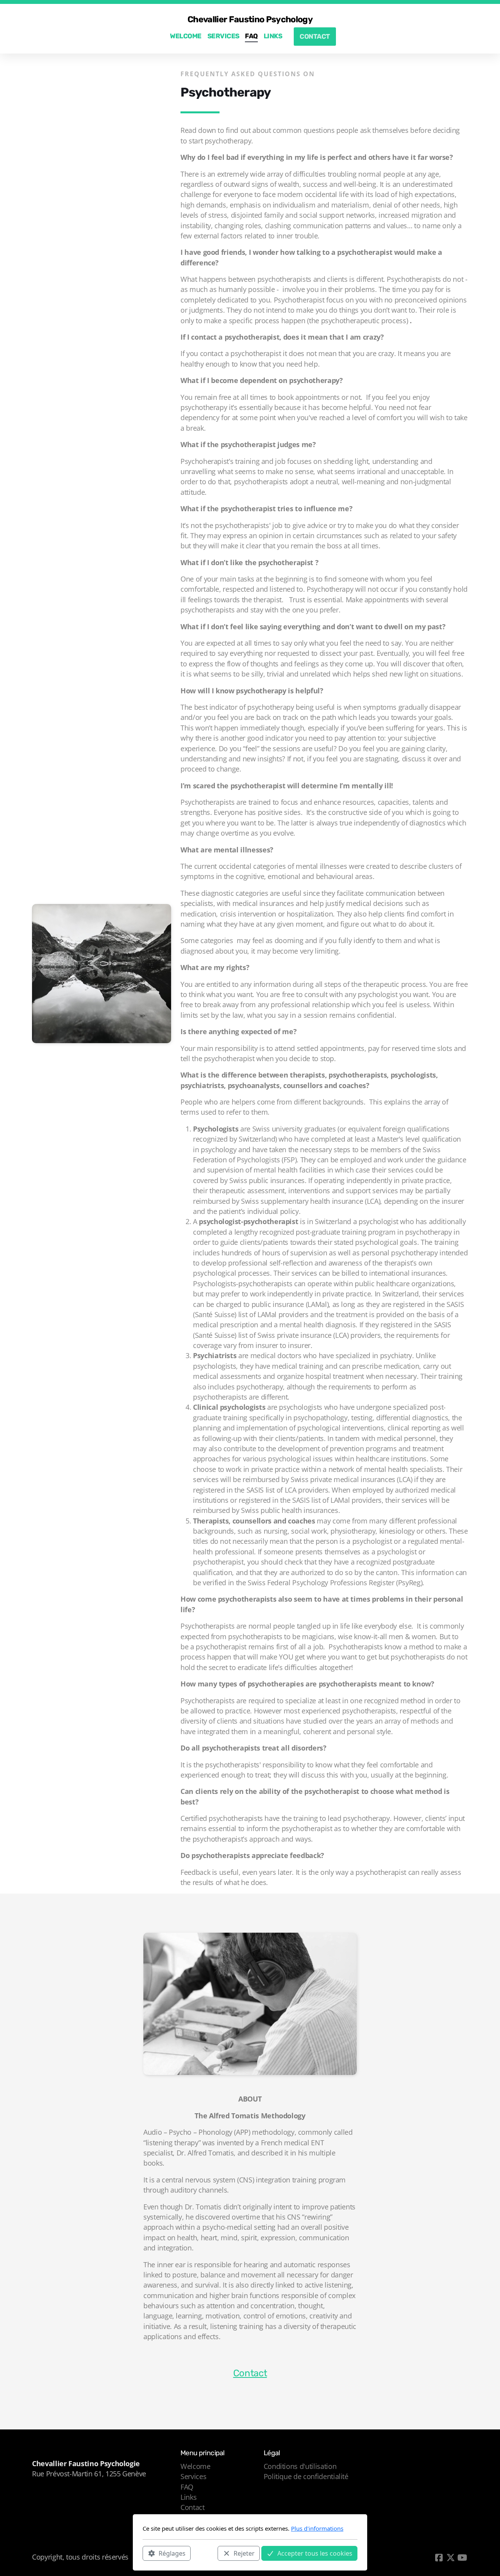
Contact (250, 2373)
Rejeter (244, 2553)
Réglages (172, 2553)
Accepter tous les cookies (315, 2553)
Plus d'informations (317, 2528)
